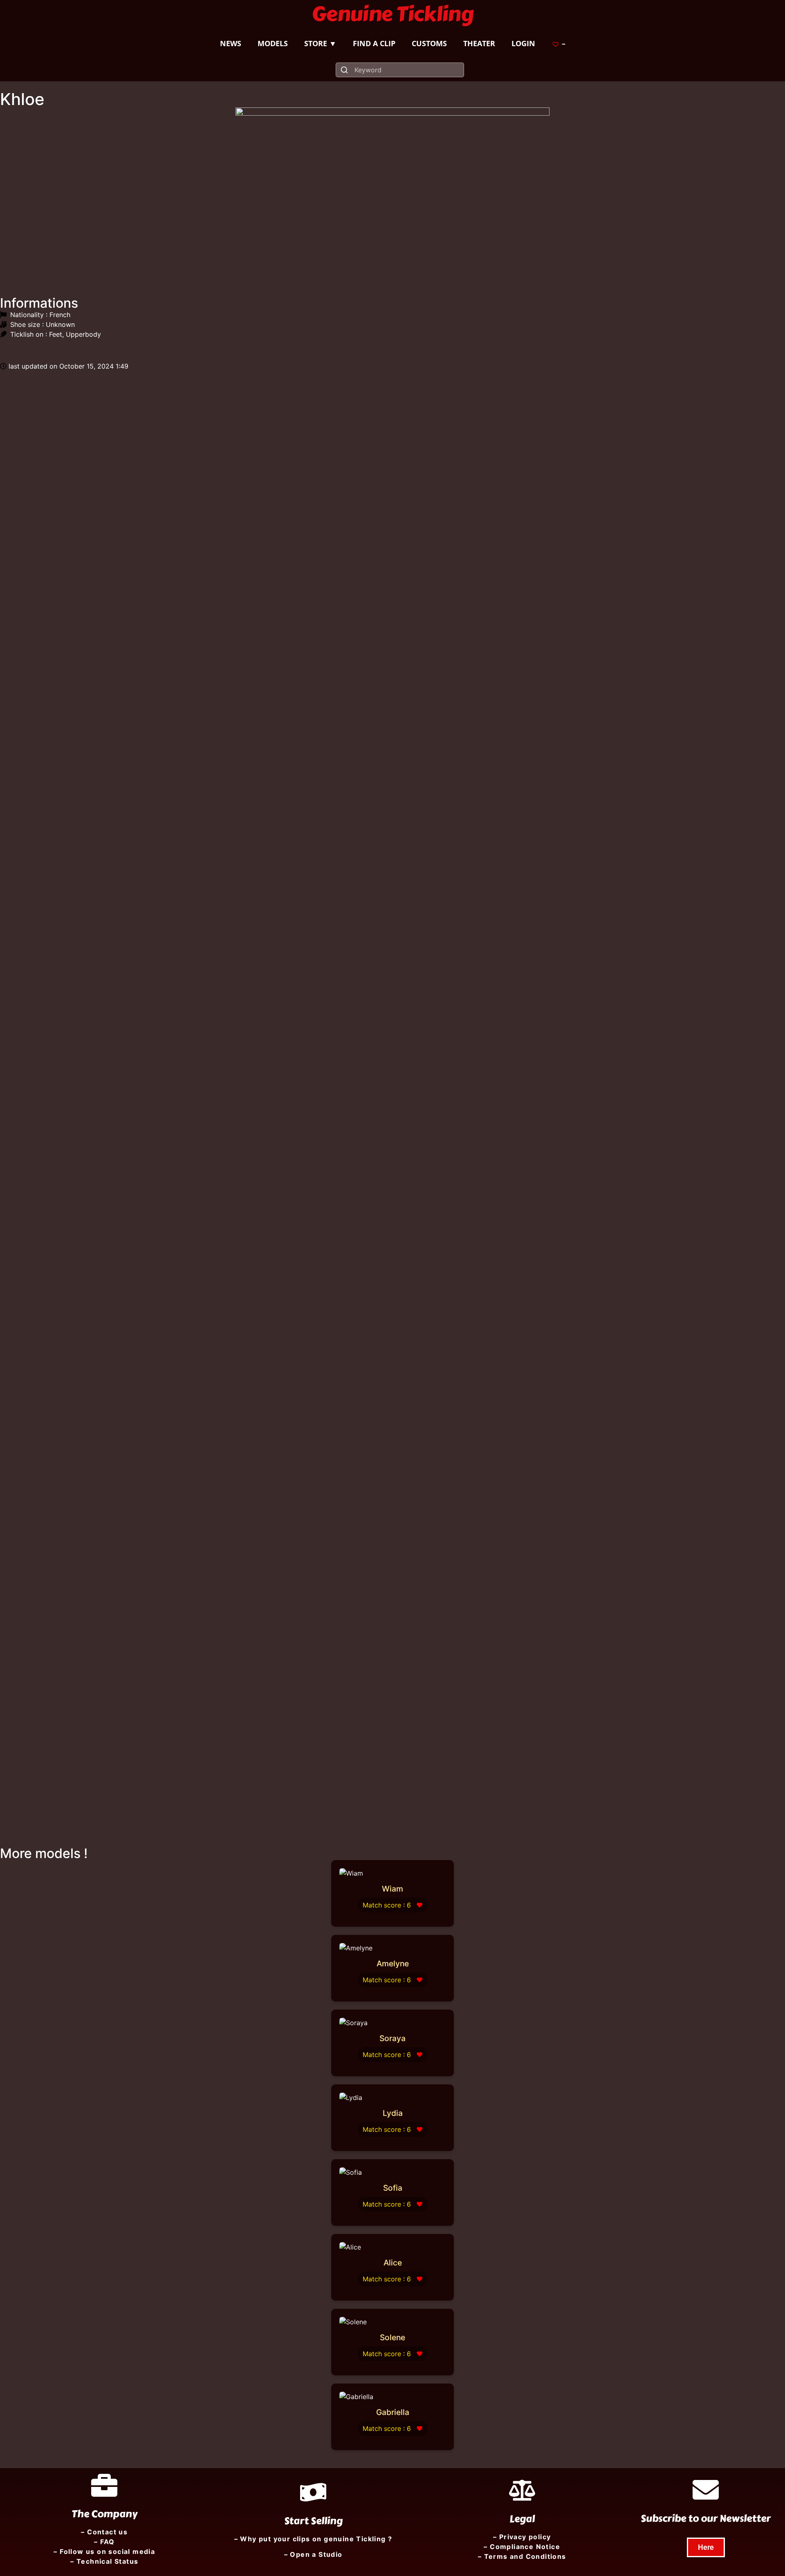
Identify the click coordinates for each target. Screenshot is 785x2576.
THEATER (479, 43)
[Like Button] (6, 349)
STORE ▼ (320, 43)
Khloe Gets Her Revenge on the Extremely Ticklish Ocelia (492, 1483)
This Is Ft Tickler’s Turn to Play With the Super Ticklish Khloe (179, 971)
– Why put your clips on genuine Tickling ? (313, 2539)
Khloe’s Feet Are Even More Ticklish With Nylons (589, 1259)
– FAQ (104, 2542)
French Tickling (191, 732)
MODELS (273, 43)
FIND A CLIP (374, 43)
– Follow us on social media (104, 2551)
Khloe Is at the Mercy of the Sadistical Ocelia (507, 566)
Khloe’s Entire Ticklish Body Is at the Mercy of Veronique (169, 1781)
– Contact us (104, 2532)
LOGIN (523, 43)
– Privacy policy (522, 2537)
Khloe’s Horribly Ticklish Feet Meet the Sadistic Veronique (173, 713)
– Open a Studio (313, 2554)
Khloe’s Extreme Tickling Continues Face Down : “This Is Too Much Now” (214, 1208)
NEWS (231, 43)
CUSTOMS (429, 43)
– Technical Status (104, 2561)
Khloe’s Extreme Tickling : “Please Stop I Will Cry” (161, 1503)
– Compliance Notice (522, 2547)
